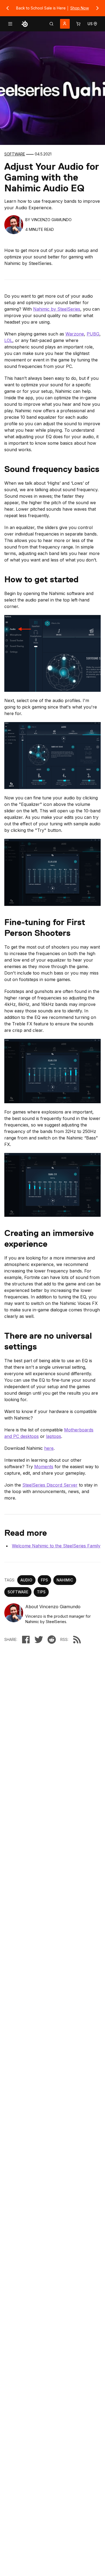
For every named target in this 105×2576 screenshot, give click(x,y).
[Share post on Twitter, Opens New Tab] (39, 1640)
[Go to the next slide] (97, 8)
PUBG (93, 334)
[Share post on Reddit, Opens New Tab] (52, 1640)
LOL (8, 340)
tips (41, 1592)
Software (15, 154)
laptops (54, 1436)
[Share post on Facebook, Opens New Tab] (26, 1640)
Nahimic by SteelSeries (57, 309)
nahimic (65, 1580)
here (49, 1448)
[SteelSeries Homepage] (25, 24)
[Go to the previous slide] (8, 8)
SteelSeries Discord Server (50, 1485)
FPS (44, 1580)
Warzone (75, 334)
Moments (44, 1467)
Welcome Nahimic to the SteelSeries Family (56, 1546)
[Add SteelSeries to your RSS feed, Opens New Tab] (77, 1640)
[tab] (51, 24)
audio (26, 1580)
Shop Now (80, 8)
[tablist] (51, 24)
